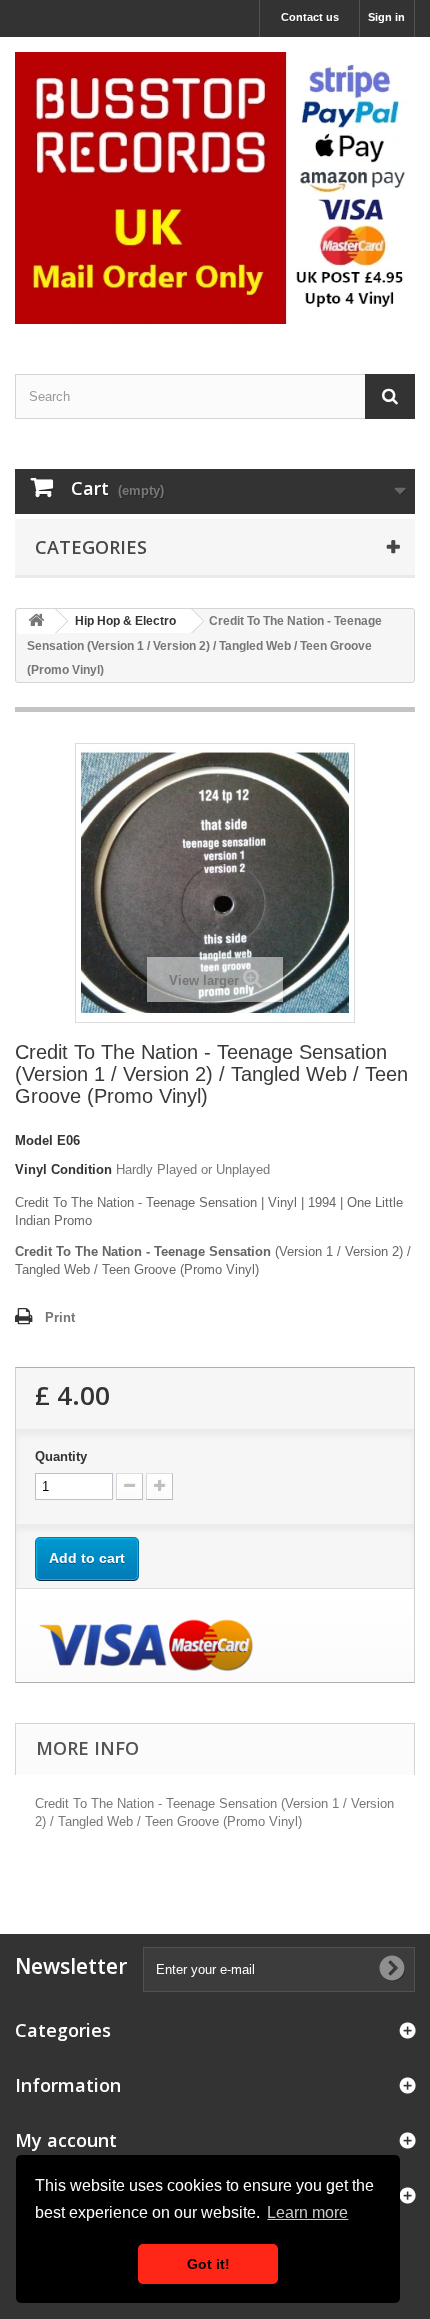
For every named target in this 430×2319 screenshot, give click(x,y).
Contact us (310, 17)
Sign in (386, 17)
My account (66, 2140)
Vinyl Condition (63, 1169)
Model (34, 1140)
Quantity (61, 1456)
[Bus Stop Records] (215, 188)
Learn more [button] (307, 2212)
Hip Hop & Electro (125, 621)
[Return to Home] (36, 621)
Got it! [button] (208, 2264)
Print (60, 1317)
